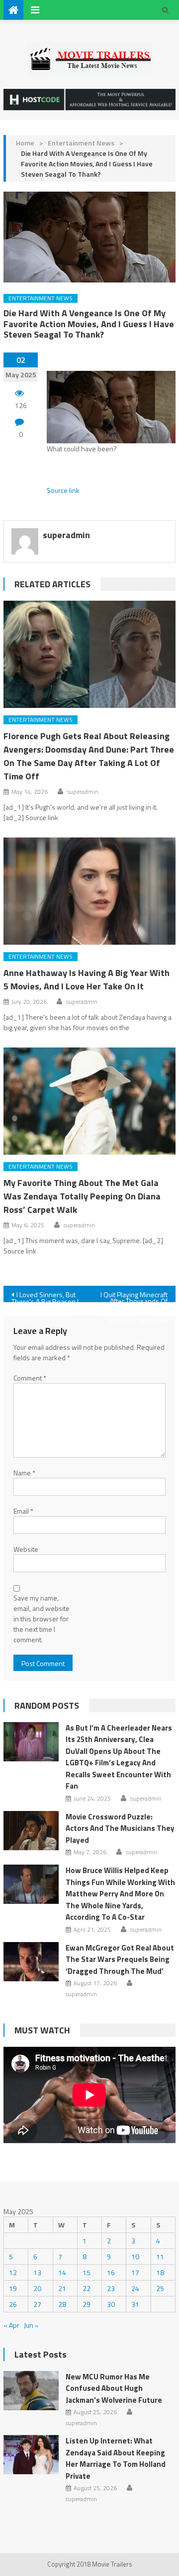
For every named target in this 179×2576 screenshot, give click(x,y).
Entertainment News (81, 143)
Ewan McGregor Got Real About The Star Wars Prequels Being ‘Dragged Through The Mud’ (120, 1959)
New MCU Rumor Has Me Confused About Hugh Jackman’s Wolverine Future (114, 2388)
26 (13, 2304)
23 (111, 2288)
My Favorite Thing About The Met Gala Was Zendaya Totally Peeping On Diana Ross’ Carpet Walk (82, 1196)
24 (135, 2288)
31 (135, 2304)
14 (62, 2272)
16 (111, 2272)
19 (13, 2288)
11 (160, 2257)
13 (37, 2272)
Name (24, 1473)
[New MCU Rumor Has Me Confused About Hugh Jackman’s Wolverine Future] (31, 2391)
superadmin (66, 535)
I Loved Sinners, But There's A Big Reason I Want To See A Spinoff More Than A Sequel (45, 1296)
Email (23, 1511)
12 (13, 2272)
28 (62, 2304)
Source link (63, 490)
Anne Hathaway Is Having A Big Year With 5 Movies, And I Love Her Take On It (87, 979)
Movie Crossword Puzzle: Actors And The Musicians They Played (120, 1828)
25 (160, 2288)
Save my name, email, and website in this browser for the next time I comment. (42, 1619)
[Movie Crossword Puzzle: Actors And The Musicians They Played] (31, 1831)
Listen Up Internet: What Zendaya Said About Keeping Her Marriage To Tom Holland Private (116, 2458)
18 (160, 2272)
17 (135, 2272)
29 (87, 2304)
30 (111, 2304)
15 (87, 2272)
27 (37, 2304)
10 (135, 2257)
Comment (30, 1378)
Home (25, 143)
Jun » (31, 2325)
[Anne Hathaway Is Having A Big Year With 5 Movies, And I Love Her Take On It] (89, 891)
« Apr (11, 2325)
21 (62, 2288)
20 (37, 2288)
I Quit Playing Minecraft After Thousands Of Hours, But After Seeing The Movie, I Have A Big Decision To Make (133, 1296)
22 (87, 2288)
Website (26, 1549)
